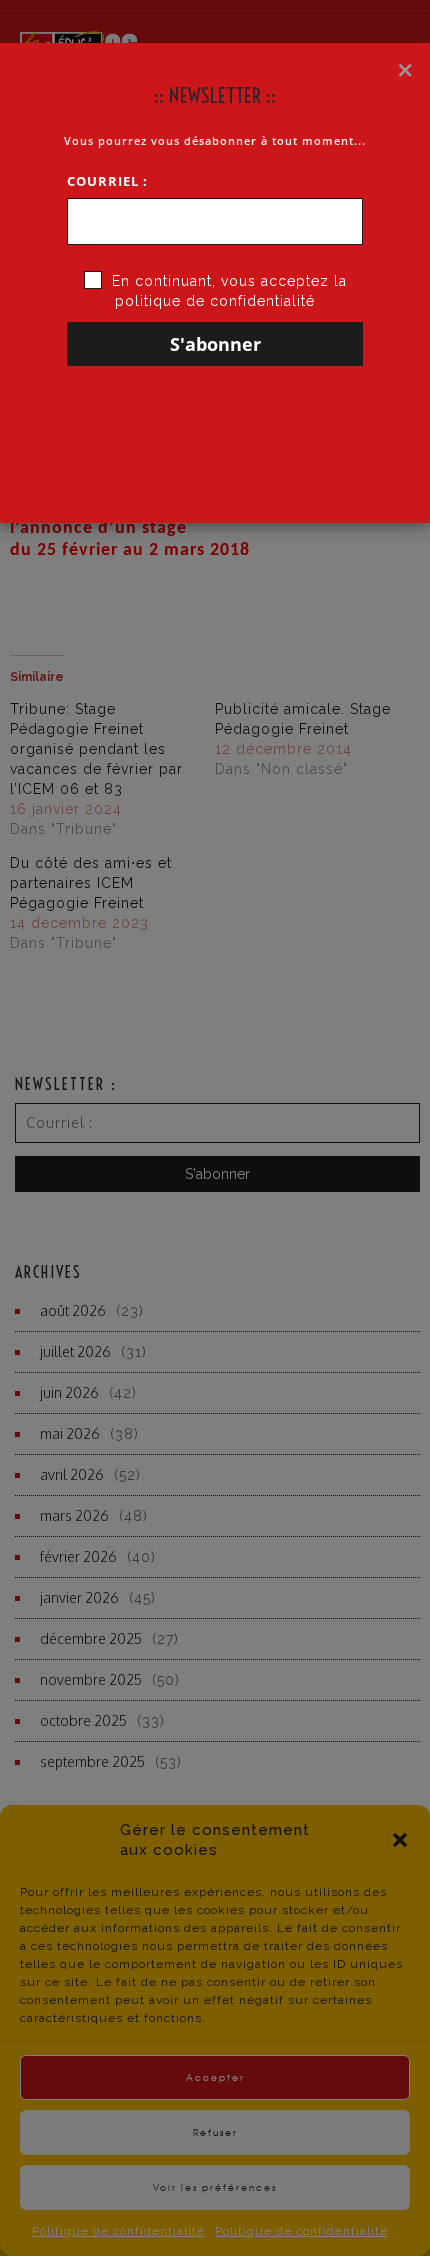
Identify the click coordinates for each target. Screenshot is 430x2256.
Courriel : (107, 181)
